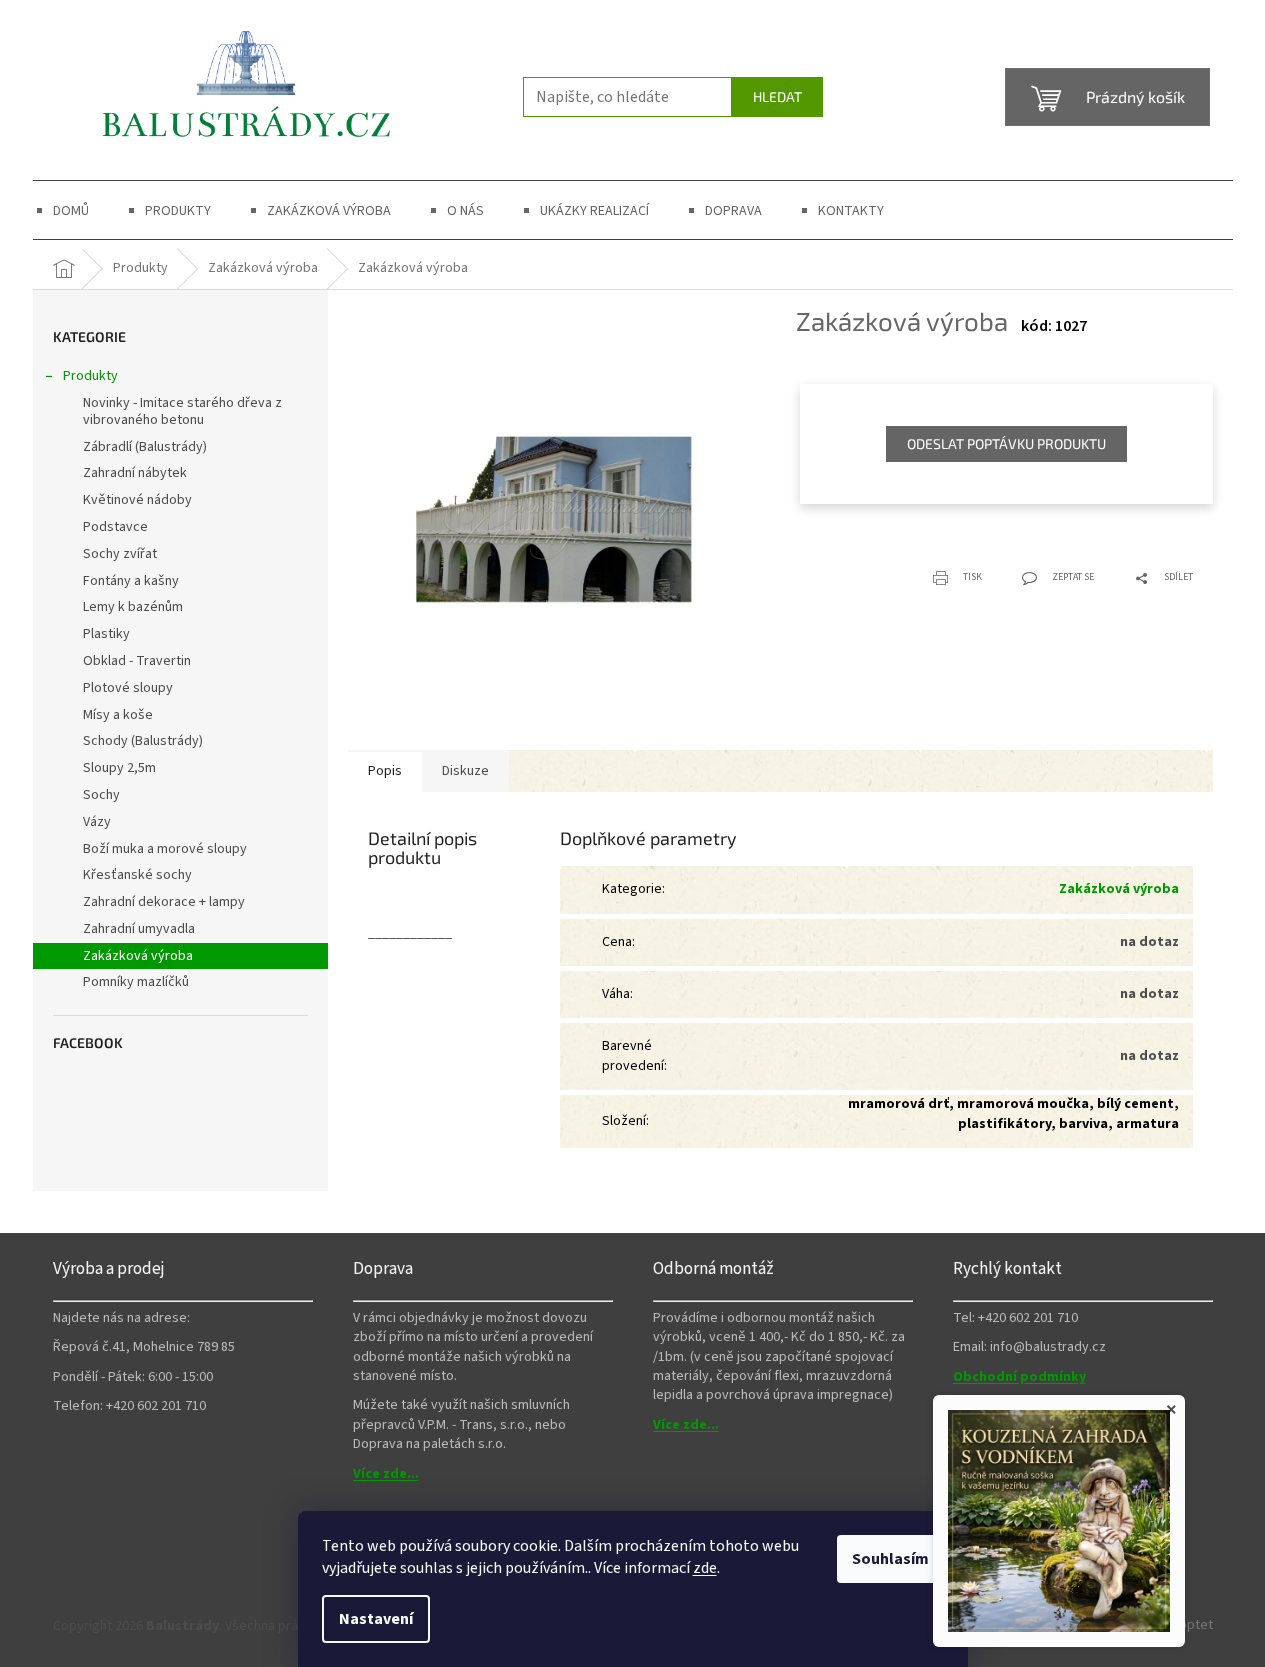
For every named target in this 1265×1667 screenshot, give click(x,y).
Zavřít (900, 565)
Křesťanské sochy (137, 875)
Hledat (777, 96)
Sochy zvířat (120, 554)
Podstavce (115, 527)
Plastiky (106, 634)
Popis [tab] (385, 771)
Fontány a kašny (131, 581)
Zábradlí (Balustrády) (145, 447)
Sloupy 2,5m (119, 768)
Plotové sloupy (128, 688)
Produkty (90, 376)
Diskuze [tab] (465, 771)
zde (705, 1568)
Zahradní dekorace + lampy (164, 902)
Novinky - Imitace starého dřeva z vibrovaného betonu (182, 411)
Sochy (101, 795)
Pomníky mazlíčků (136, 982)
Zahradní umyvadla (139, 929)
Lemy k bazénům (133, 607)
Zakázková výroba (138, 956)
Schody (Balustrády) (143, 741)
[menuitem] (71, 211)
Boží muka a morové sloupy (165, 849)
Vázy (97, 822)
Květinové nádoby (137, 500)
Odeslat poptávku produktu (1006, 443)
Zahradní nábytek (135, 473)
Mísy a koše (118, 715)
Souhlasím (890, 1559)
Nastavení (376, 1619)
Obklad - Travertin (137, 661)
